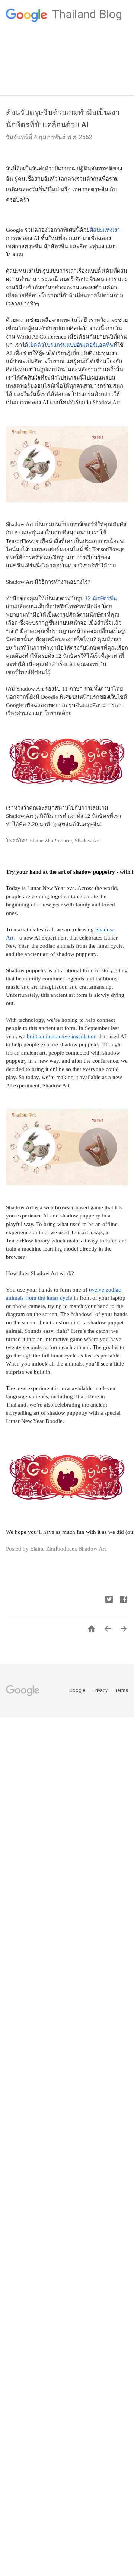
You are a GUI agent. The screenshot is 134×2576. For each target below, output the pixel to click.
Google (78, 1690)
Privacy (101, 1690)
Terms (122, 1690)
